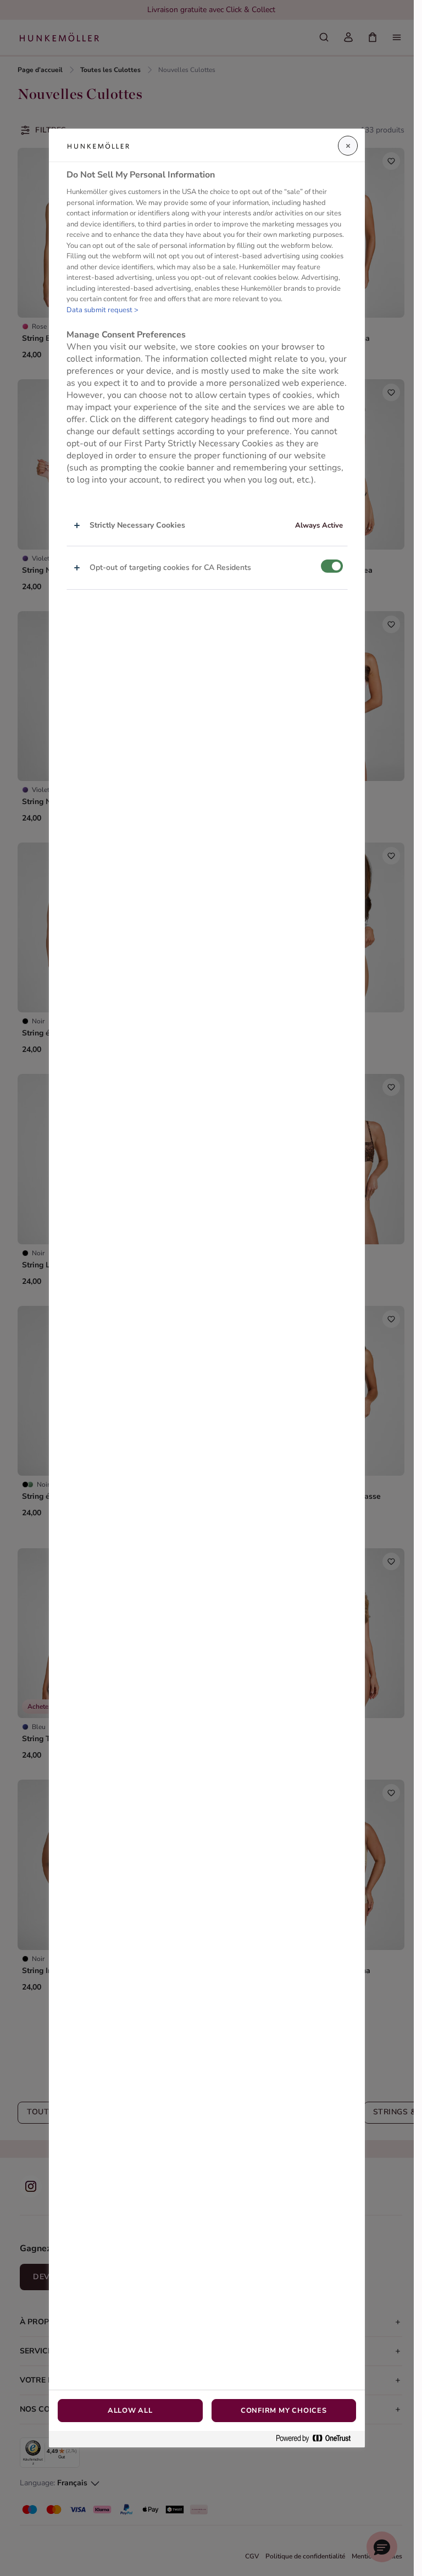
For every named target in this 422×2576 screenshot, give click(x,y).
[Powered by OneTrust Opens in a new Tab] (318, 2439)
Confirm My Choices (284, 2411)
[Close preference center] (348, 146)
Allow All (130, 2411)
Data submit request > (102, 310)
